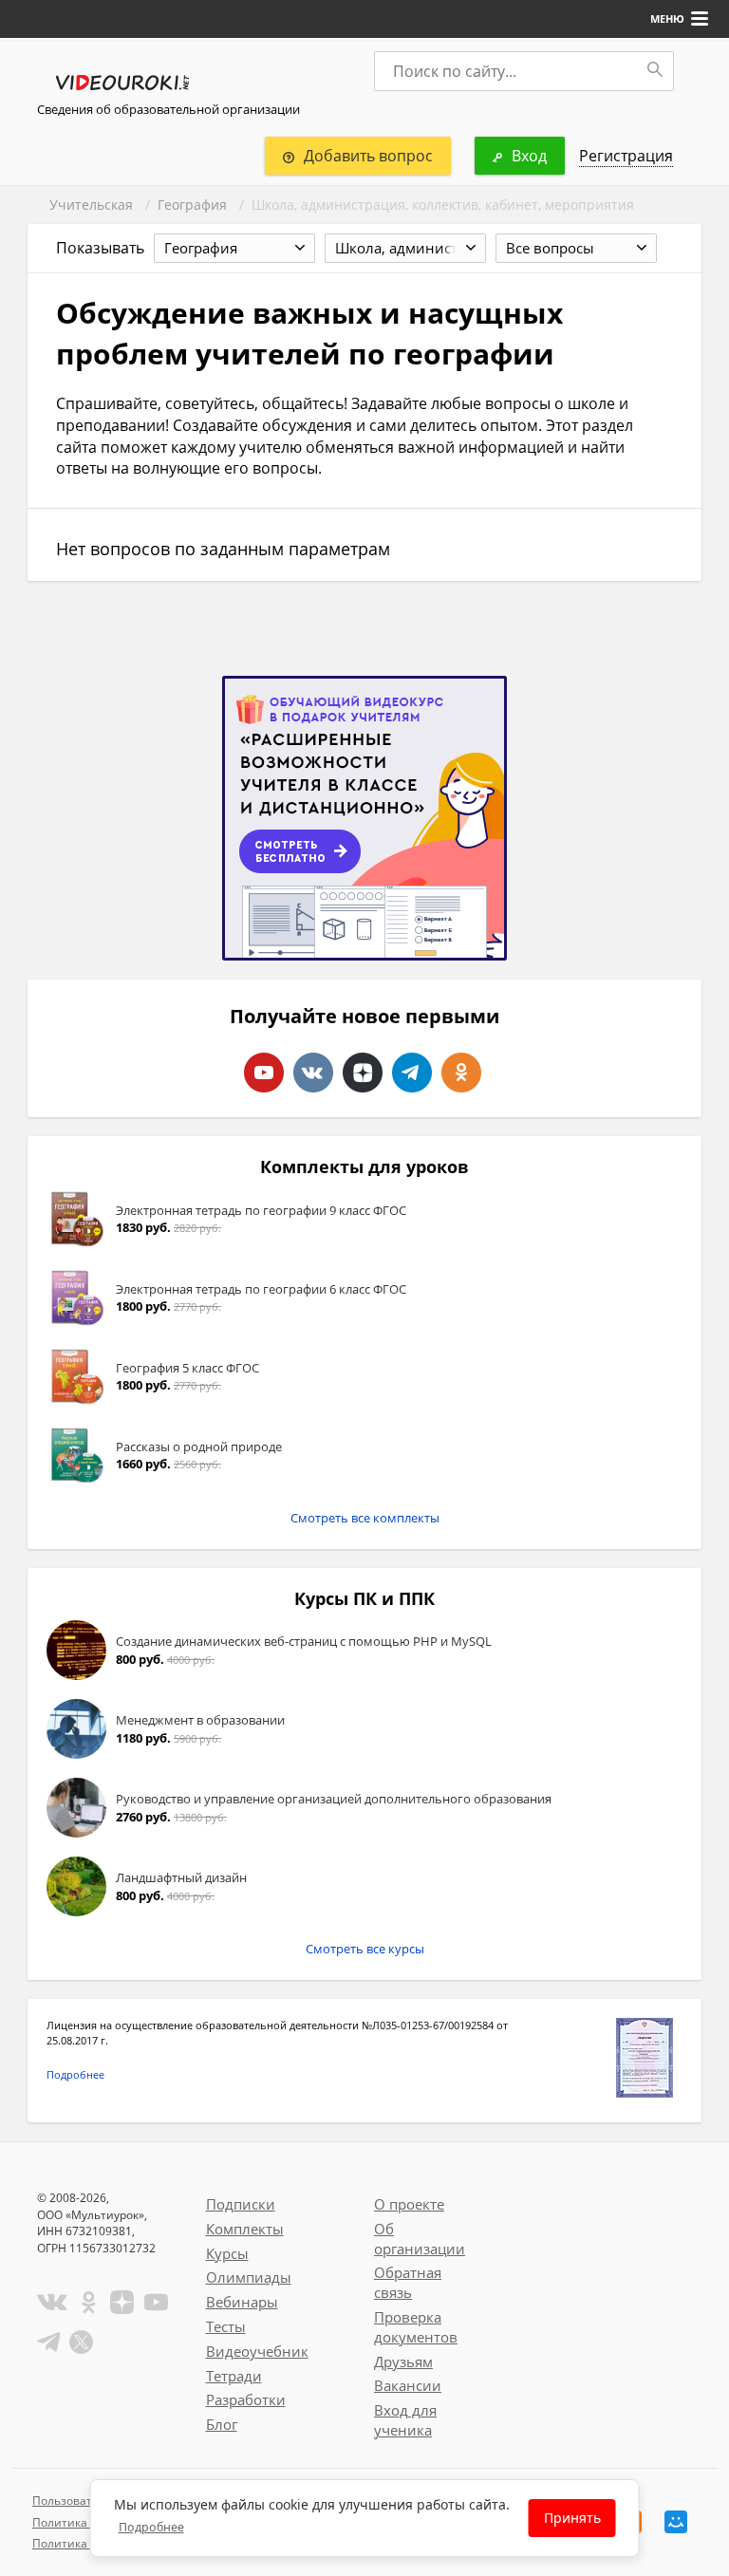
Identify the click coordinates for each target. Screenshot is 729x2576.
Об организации (420, 2239)
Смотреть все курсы (365, 1949)
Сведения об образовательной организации (168, 109)
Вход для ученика (405, 2420)
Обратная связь (408, 2282)
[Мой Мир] (676, 2522)
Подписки (241, 2204)
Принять (572, 2518)
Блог (222, 2424)
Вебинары (242, 2302)
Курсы (227, 2253)
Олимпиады (249, 2277)
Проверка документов (416, 2327)
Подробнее (75, 2074)
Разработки (246, 2399)
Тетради (234, 2376)
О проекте (409, 2204)
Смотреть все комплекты (365, 1518)
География (192, 205)
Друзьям (403, 2361)
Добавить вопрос (368, 156)
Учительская (91, 205)
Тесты (226, 2326)
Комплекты (245, 2229)
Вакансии (408, 2385)
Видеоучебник (257, 2351)
